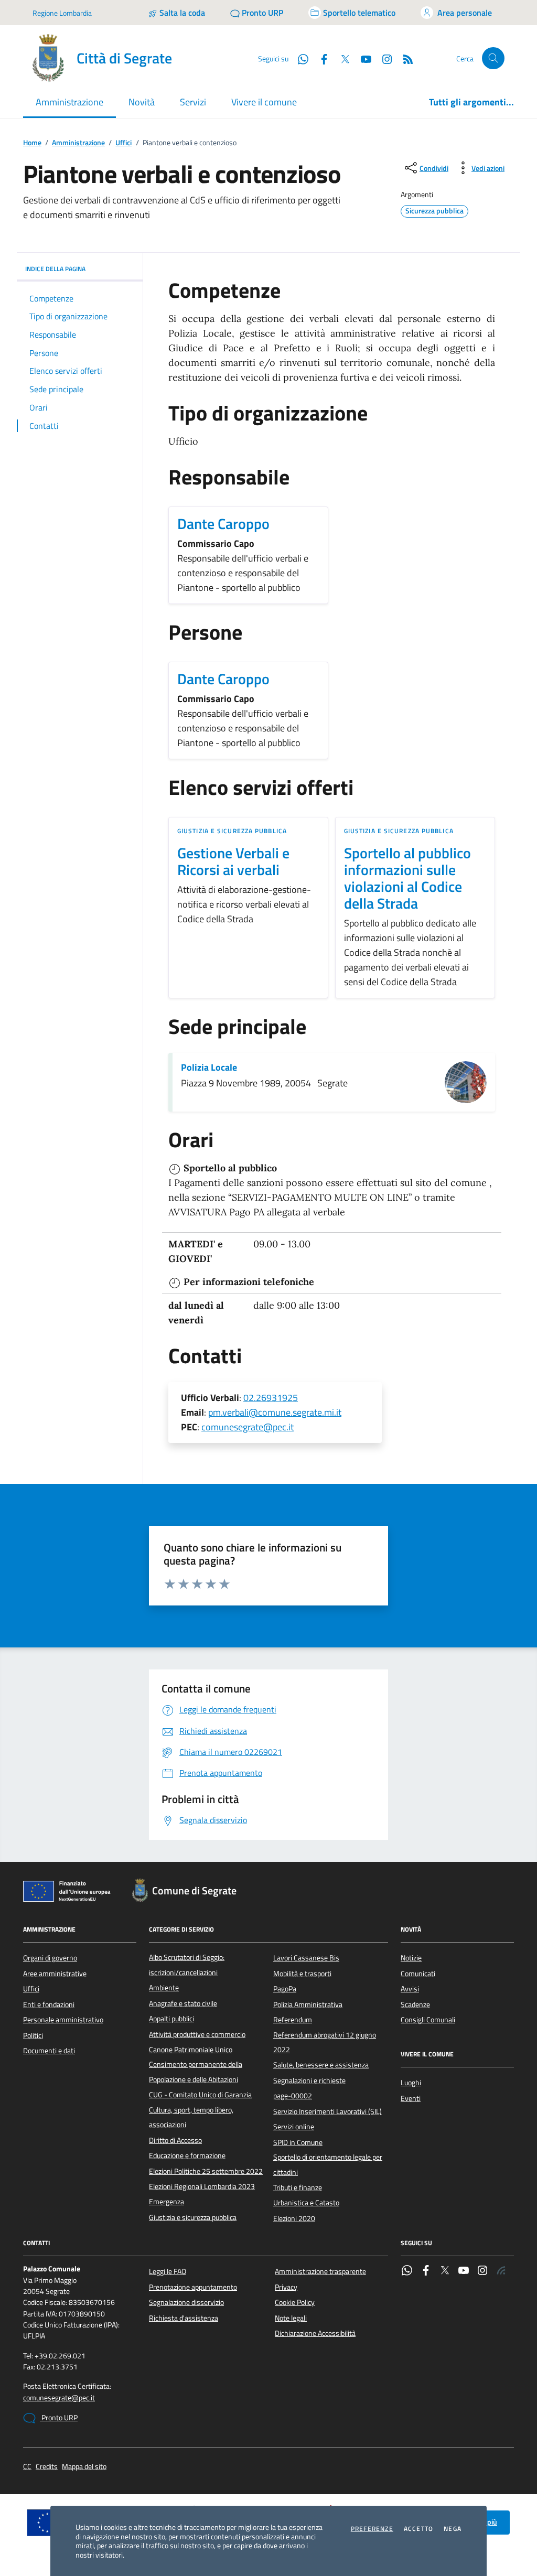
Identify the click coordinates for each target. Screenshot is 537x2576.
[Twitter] (445, 2271)
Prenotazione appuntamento (193, 2287)
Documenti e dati (49, 2051)
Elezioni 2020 (294, 2218)
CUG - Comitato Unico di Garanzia (200, 2095)
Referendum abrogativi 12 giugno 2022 (325, 2042)
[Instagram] (383, 58)
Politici (33, 2035)
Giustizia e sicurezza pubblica (232, 831)
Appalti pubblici (171, 2019)
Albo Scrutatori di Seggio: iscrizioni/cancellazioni (187, 1965)
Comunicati (418, 1974)
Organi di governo (50, 1958)
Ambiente (164, 1988)
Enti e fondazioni (49, 2004)
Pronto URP (59, 2418)
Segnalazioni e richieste (309, 2081)
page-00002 (293, 2096)
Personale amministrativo (63, 2020)
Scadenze (415, 2004)
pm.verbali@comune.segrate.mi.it (275, 1412)
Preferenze (372, 2529)
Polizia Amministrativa (308, 2004)
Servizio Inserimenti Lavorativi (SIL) (327, 2111)
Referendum (293, 2020)
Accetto (418, 2529)
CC (27, 2467)
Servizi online (294, 2127)
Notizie (411, 1958)
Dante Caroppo (223, 524)
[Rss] (501, 2271)
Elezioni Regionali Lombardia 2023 (202, 2186)
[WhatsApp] (407, 2271)
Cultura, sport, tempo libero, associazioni (191, 2117)
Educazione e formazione (187, 2155)
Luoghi (411, 2083)
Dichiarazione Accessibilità (315, 2333)
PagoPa (285, 1989)
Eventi (411, 2098)
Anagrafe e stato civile (183, 2003)
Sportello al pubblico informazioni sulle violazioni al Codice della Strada (407, 878)
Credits (47, 2467)
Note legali (291, 2318)
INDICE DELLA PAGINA (55, 269)
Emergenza (167, 2202)
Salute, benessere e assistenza (321, 2065)
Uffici (123, 143)
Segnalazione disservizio (186, 2302)
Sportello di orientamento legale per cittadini (328, 2164)
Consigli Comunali (428, 2020)
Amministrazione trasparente (320, 2271)
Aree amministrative (55, 1974)
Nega (453, 2529)
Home (32, 143)
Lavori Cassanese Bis (306, 1958)
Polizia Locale (209, 1068)
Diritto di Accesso (175, 2140)
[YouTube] (464, 2271)
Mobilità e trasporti (302, 1974)
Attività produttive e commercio (197, 2034)
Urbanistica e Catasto (306, 2203)
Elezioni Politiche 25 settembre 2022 (206, 2171)
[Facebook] (426, 2271)
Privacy (286, 2287)
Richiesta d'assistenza (184, 2318)
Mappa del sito (84, 2467)
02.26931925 (271, 1398)
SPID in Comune (298, 2142)
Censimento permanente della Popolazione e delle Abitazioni (196, 2072)
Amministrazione (78, 143)
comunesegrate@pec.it (248, 1427)
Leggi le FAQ (168, 2271)
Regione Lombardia (62, 13)
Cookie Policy (295, 2302)
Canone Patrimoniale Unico (191, 2050)
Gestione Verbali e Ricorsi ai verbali (233, 861)
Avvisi (410, 1989)
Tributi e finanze (298, 2187)
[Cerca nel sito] (493, 58)
